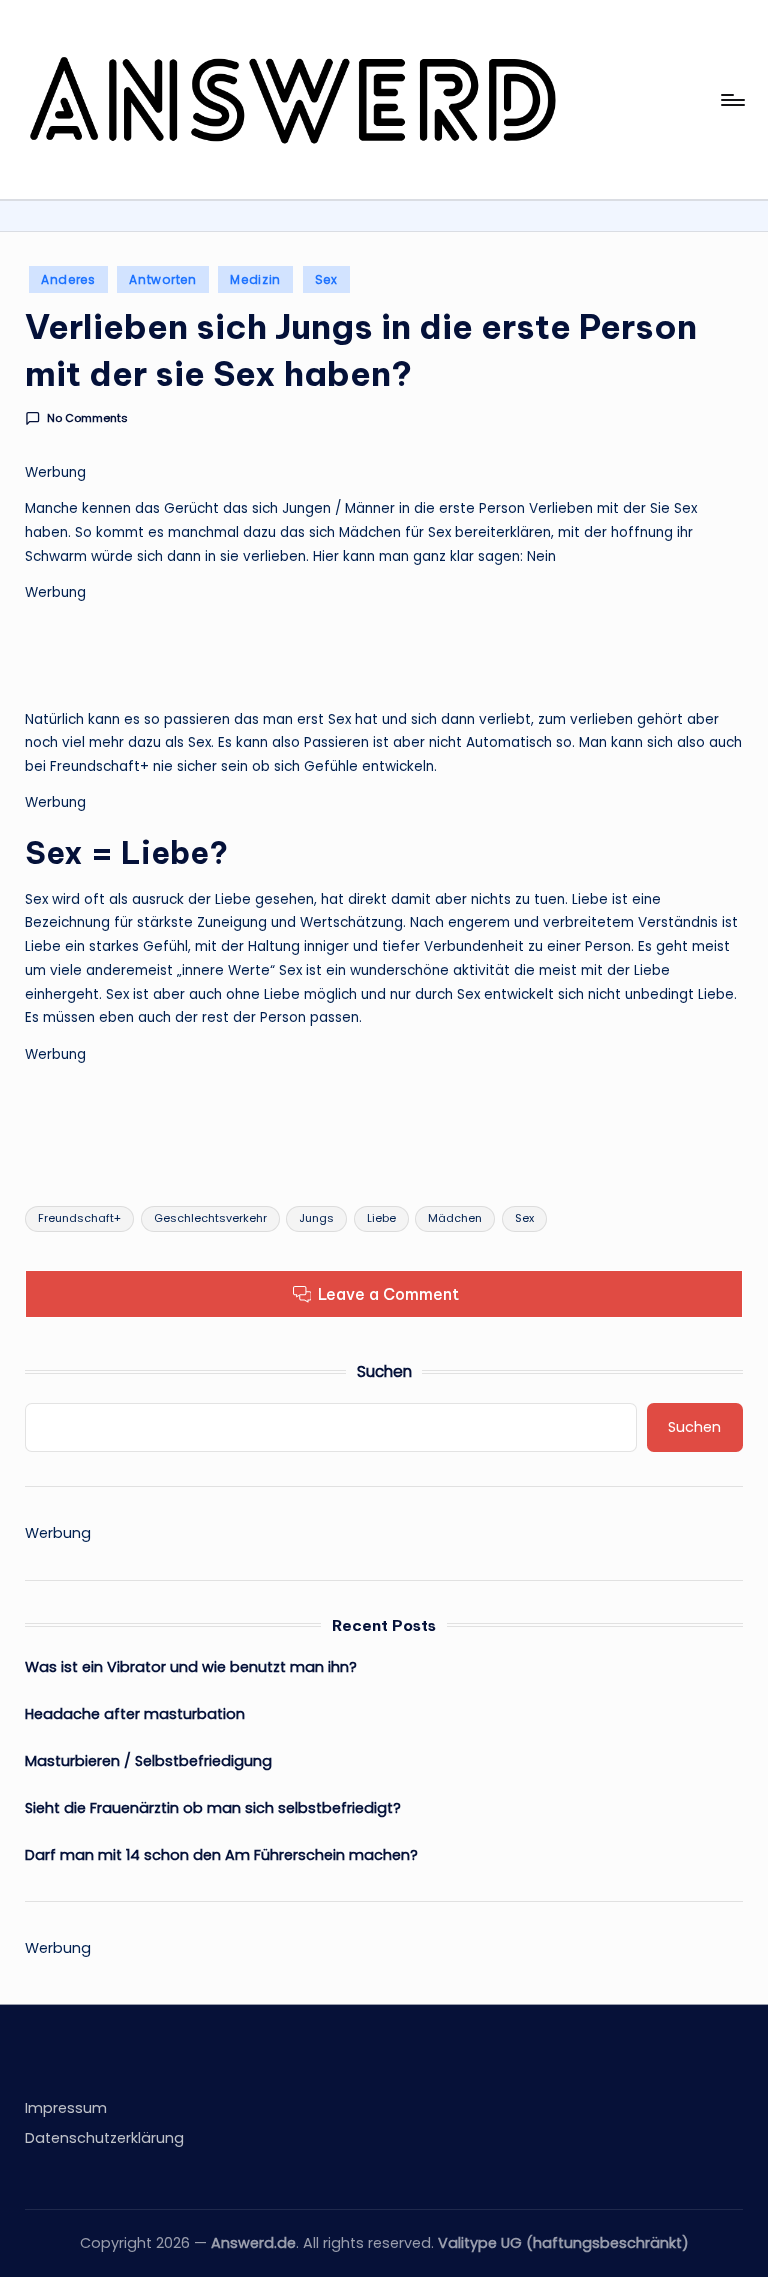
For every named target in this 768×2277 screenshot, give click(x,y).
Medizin (255, 279)
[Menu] (731, 100)
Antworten (162, 279)
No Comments (87, 418)
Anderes (68, 279)
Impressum (66, 2108)
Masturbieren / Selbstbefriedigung (148, 1761)
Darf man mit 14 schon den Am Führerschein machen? (221, 1855)
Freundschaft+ (79, 1218)
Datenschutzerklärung (104, 2138)
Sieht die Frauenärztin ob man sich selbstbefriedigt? (213, 1808)
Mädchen (455, 1218)
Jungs (316, 1218)
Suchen (384, 1371)
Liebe (381, 1218)
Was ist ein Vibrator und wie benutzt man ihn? (191, 1667)
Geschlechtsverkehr (210, 1218)
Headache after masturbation (135, 1714)
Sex (326, 279)
